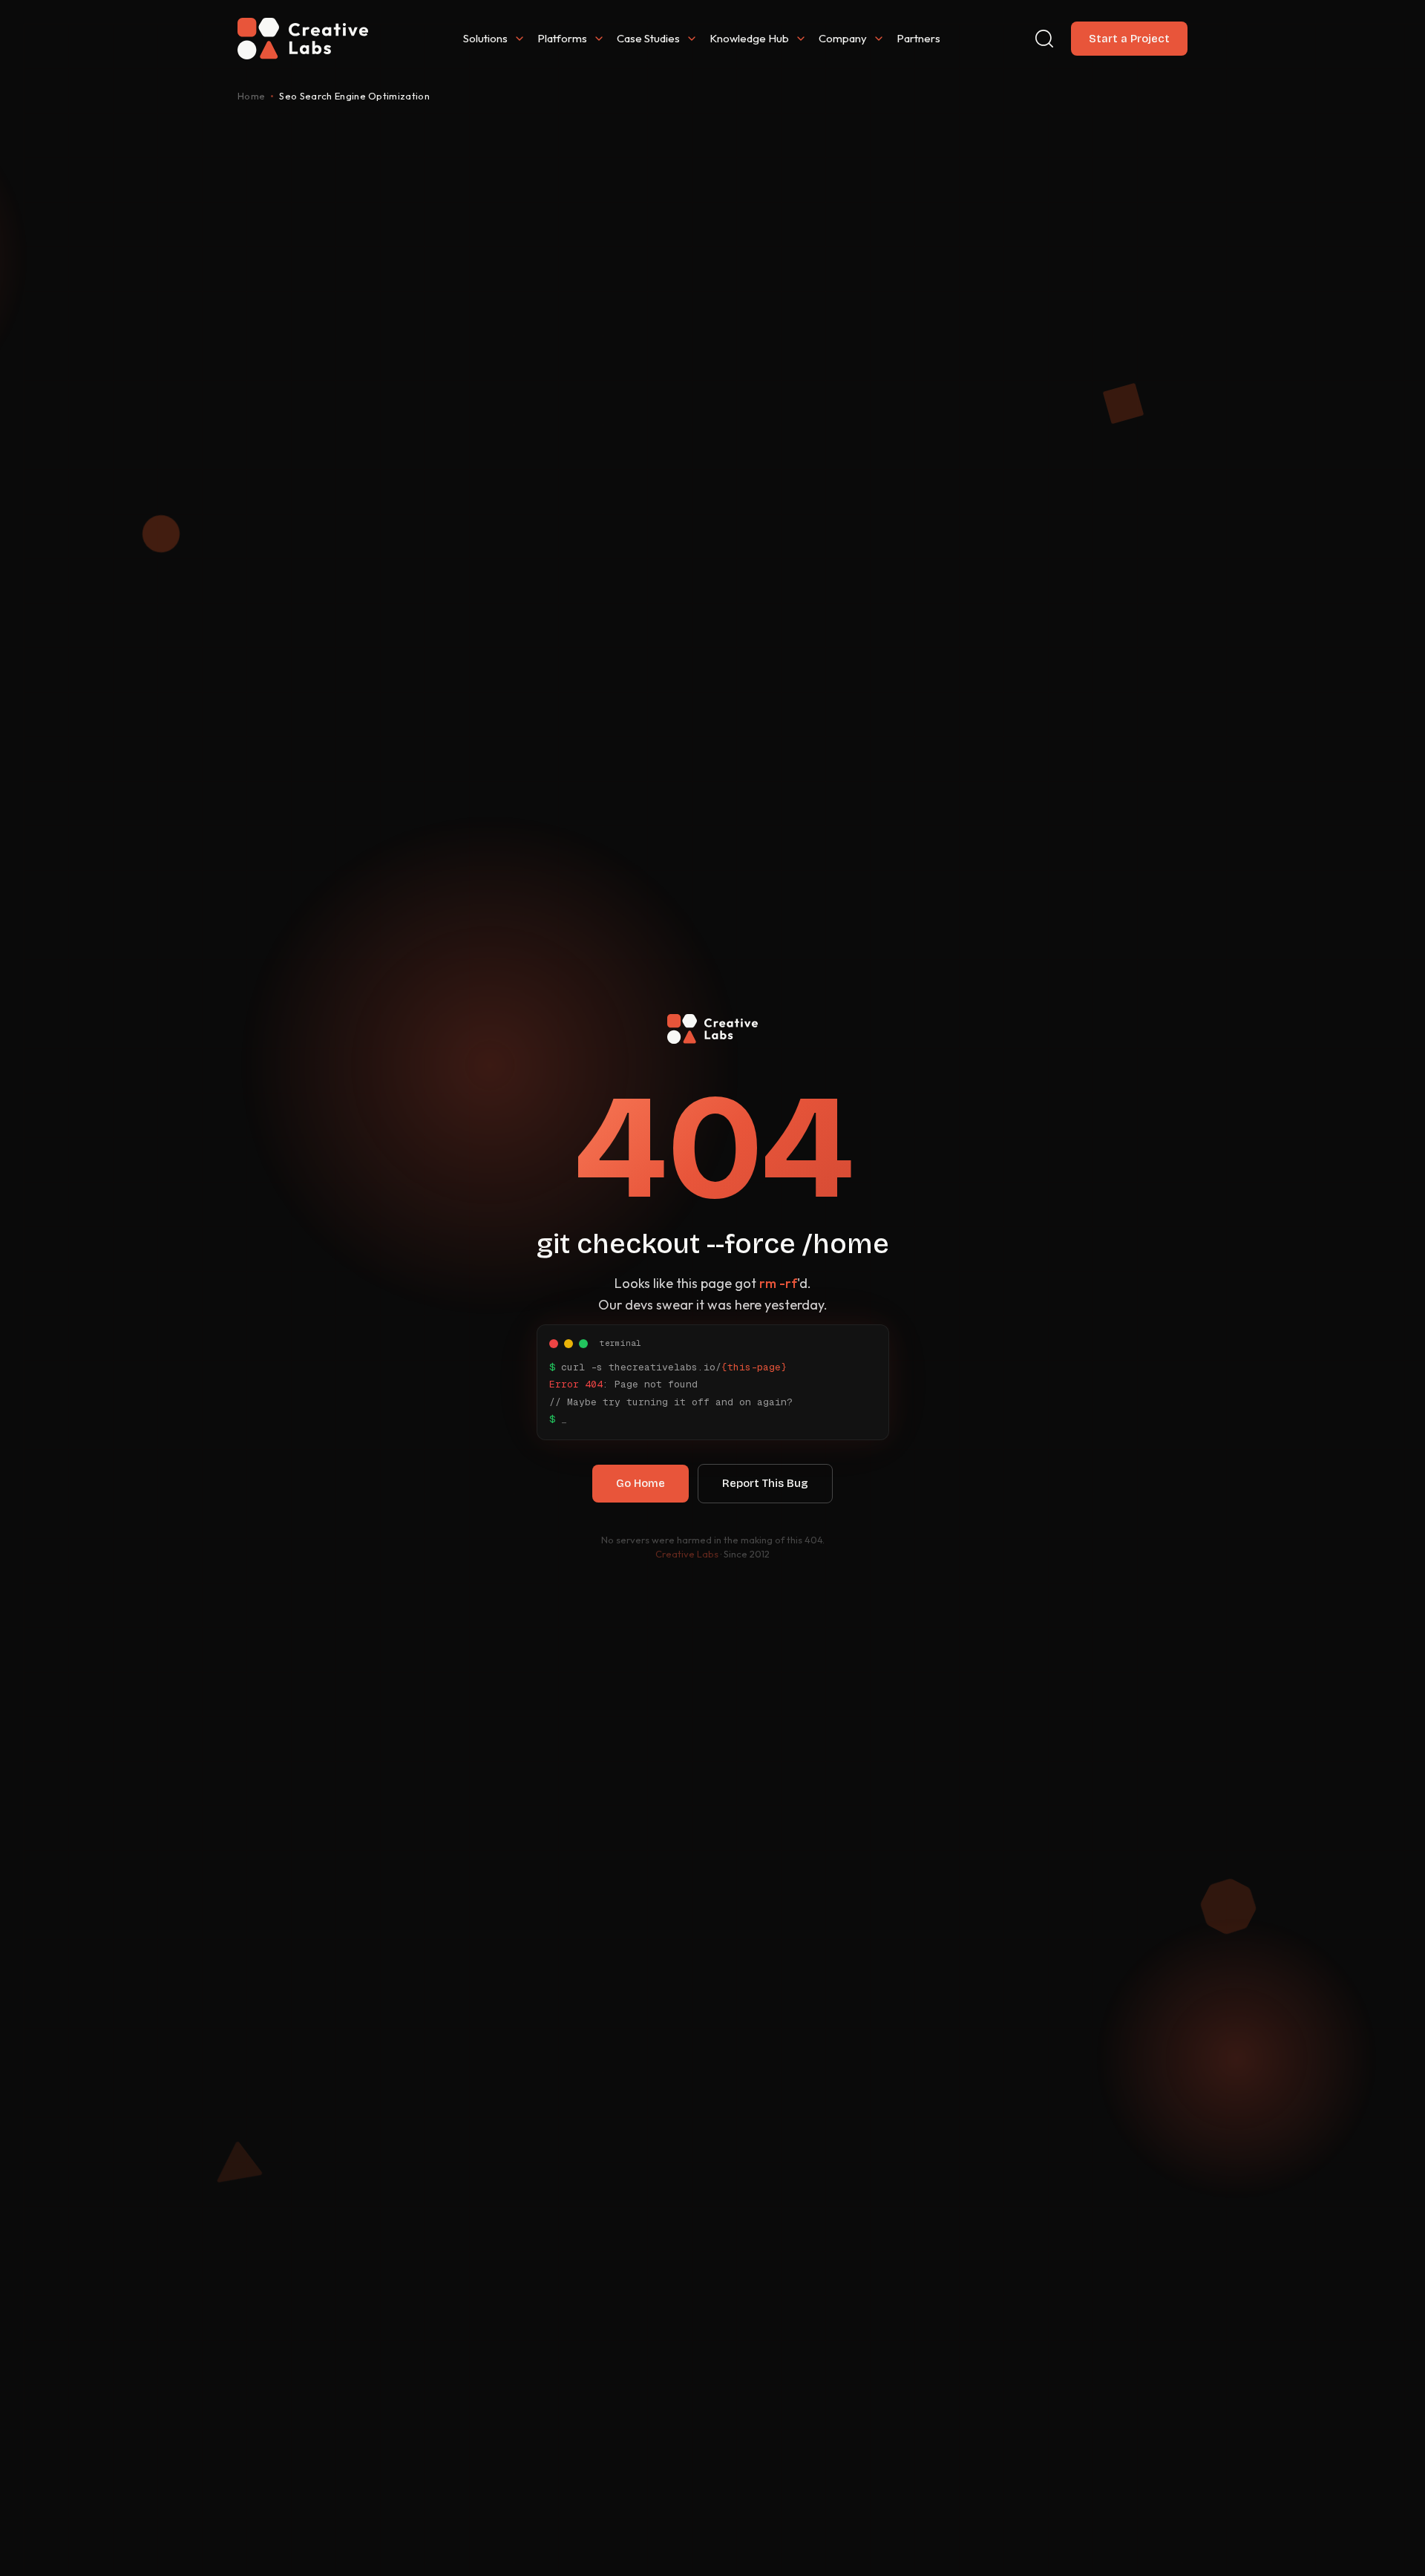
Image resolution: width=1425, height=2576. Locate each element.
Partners (918, 38)
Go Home (641, 1483)
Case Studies (648, 38)
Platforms (562, 38)
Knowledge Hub (749, 38)
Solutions (485, 38)
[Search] (1044, 39)
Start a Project (1129, 39)
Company (843, 38)
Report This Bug (765, 1483)
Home (251, 96)
